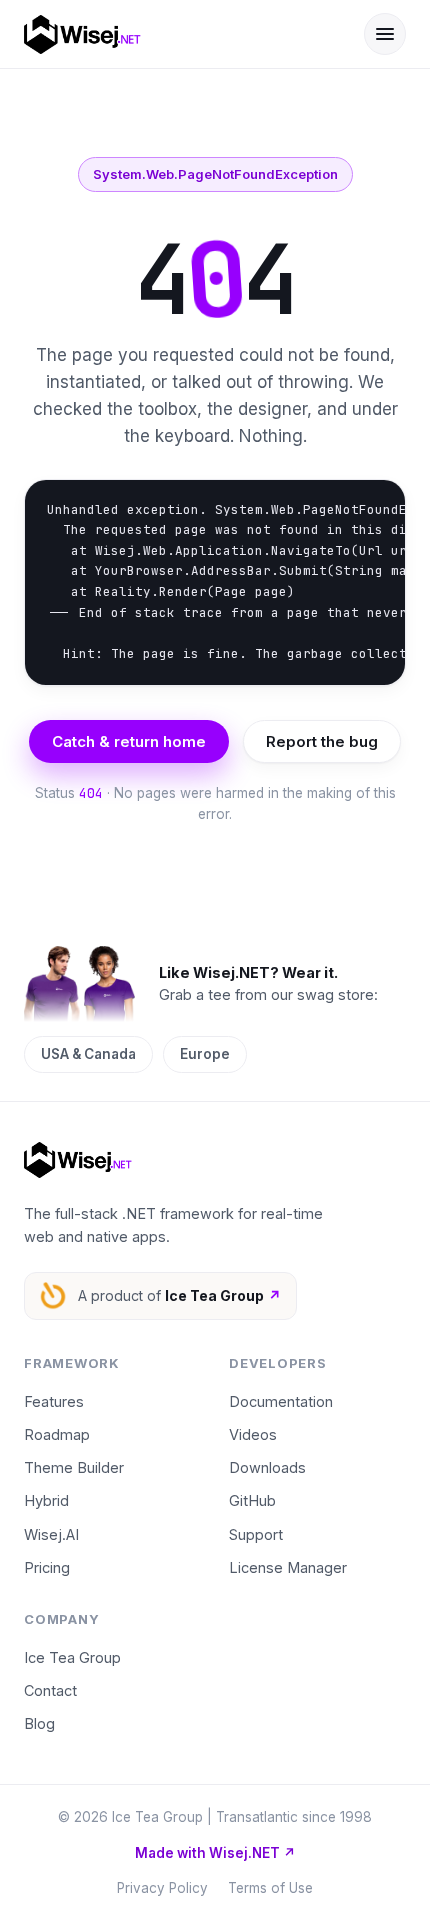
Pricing (47, 1567)
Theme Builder (74, 1467)
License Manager (288, 1567)
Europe (205, 1054)
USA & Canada (88, 1054)
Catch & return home (129, 741)
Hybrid (46, 1500)
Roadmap (57, 1434)
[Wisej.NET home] (180, 34)
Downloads (267, 1467)
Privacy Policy (162, 1888)
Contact (50, 1690)
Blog (39, 1723)
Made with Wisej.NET (215, 1853)
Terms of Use (270, 1888)
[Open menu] (385, 34)
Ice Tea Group (72, 1657)
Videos (253, 1434)
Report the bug (322, 741)
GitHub (252, 1500)
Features (54, 1401)
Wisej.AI (51, 1534)
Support (256, 1534)
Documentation (281, 1401)
